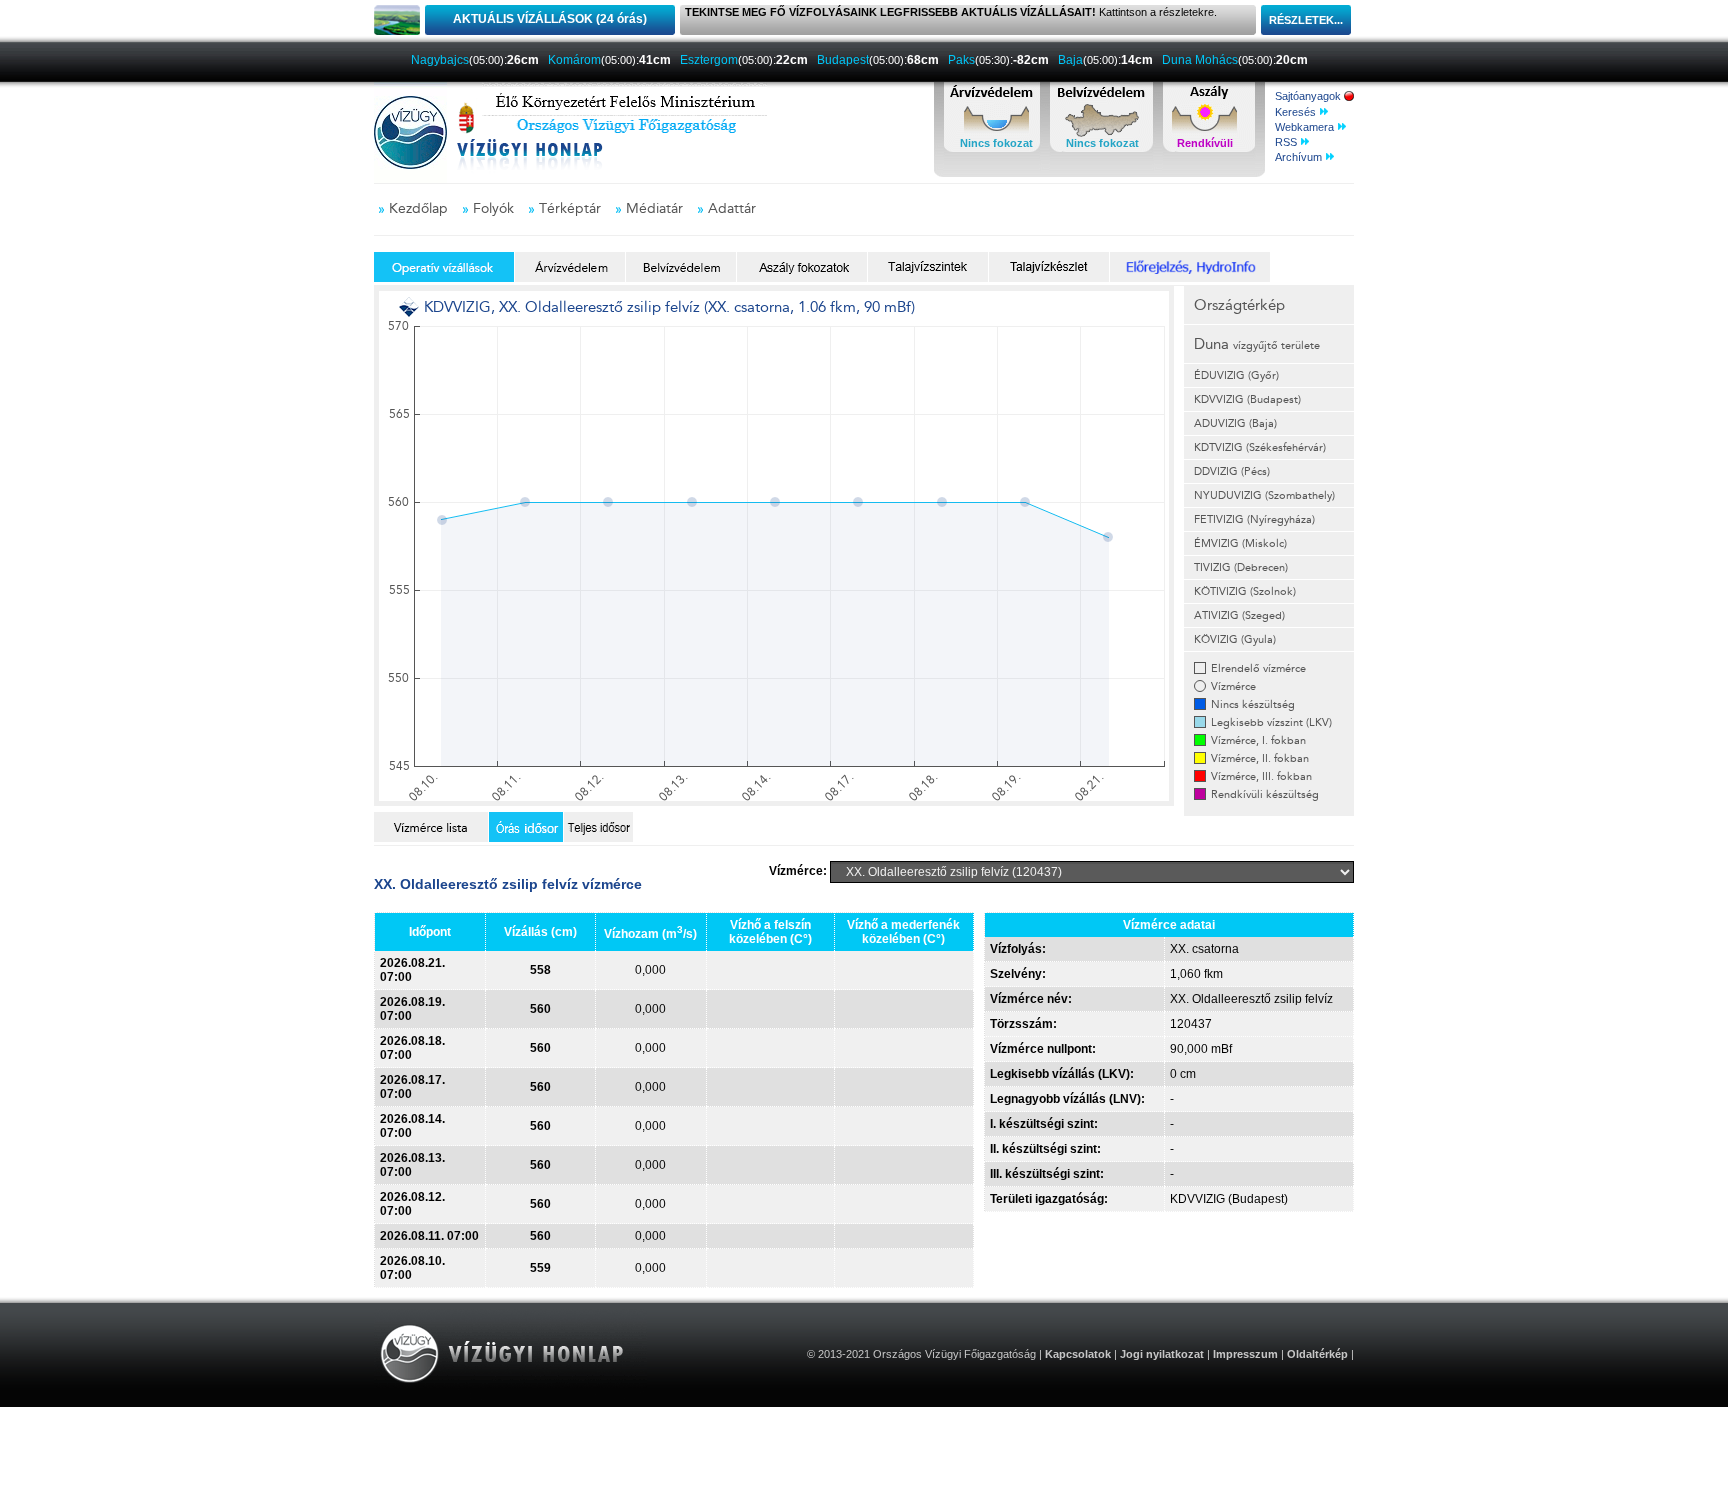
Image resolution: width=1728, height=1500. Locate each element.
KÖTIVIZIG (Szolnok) (1245, 591)
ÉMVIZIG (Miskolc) (1240, 543)
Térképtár (570, 209)
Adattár (732, 209)
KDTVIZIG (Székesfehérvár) (1260, 447)
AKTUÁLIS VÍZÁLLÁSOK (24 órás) (550, 19)
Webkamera (1306, 127)
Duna (1257, 344)
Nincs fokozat (996, 143)
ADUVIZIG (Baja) (1235, 423)
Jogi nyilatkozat (1162, 1354)
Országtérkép (1239, 305)
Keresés (1297, 112)
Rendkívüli (1205, 143)
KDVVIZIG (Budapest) (1247, 399)
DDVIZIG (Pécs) (1232, 471)
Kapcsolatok (1078, 1354)
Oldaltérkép (1317, 1354)
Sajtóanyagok (1309, 96)
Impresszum (1245, 1354)
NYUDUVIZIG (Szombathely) (1264, 495)
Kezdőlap (418, 209)
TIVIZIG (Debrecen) (1241, 567)
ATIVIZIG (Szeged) (1239, 615)
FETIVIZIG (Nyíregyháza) (1254, 519)
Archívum (1300, 157)
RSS (1287, 142)
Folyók (493, 209)
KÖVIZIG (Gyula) (1235, 639)
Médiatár (654, 209)
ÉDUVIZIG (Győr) (1236, 375)
